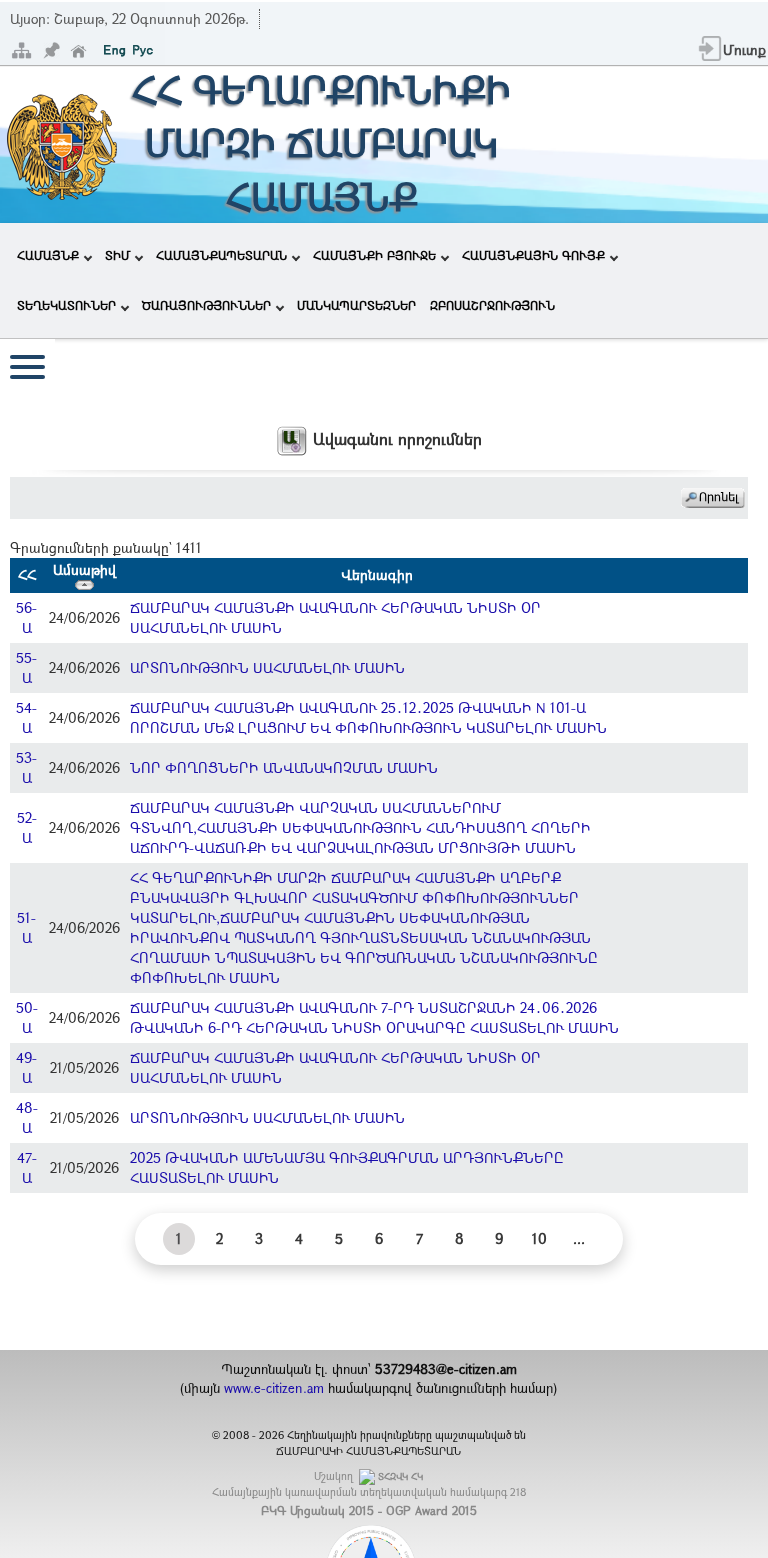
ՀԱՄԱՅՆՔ (48, 255)
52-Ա (27, 827)
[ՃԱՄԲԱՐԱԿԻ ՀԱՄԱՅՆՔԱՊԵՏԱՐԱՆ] (60, 142)
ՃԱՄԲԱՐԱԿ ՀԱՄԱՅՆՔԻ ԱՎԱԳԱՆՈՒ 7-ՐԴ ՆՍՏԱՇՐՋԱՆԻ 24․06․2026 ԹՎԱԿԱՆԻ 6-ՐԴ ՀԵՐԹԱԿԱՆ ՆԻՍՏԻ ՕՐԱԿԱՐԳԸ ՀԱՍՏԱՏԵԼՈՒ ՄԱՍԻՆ (374, 1017)
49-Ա (26, 1067)
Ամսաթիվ (84, 569)
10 (539, 1238)
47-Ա (27, 1167)
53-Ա (26, 767)
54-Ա (26, 717)
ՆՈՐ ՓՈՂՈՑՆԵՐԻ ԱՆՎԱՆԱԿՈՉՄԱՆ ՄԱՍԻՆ (284, 767)
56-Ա (26, 617)
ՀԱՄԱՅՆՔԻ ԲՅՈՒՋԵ (374, 255)
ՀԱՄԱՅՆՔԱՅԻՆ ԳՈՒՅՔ (533, 255)
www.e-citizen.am (274, 1388)
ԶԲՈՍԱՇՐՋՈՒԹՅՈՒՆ (492, 305)
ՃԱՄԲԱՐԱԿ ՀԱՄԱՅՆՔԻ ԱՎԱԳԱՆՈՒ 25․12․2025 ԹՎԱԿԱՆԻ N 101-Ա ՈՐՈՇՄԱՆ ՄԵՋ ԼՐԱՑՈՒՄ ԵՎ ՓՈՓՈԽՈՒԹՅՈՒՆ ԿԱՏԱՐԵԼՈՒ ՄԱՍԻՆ (368, 717)
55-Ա (26, 667)
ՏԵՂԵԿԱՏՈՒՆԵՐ (66, 305)
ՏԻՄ (117, 255)
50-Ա (27, 1017)
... (579, 1238)
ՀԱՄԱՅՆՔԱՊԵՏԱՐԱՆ (221, 255)
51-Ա (26, 927)
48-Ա (27, 1117)
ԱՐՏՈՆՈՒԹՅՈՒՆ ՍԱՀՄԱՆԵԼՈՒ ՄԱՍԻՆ (267, 667)
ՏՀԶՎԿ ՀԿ (400, 1476)
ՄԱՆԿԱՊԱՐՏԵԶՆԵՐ (356, 305)
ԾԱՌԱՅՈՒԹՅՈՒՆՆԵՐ (206, 305)
